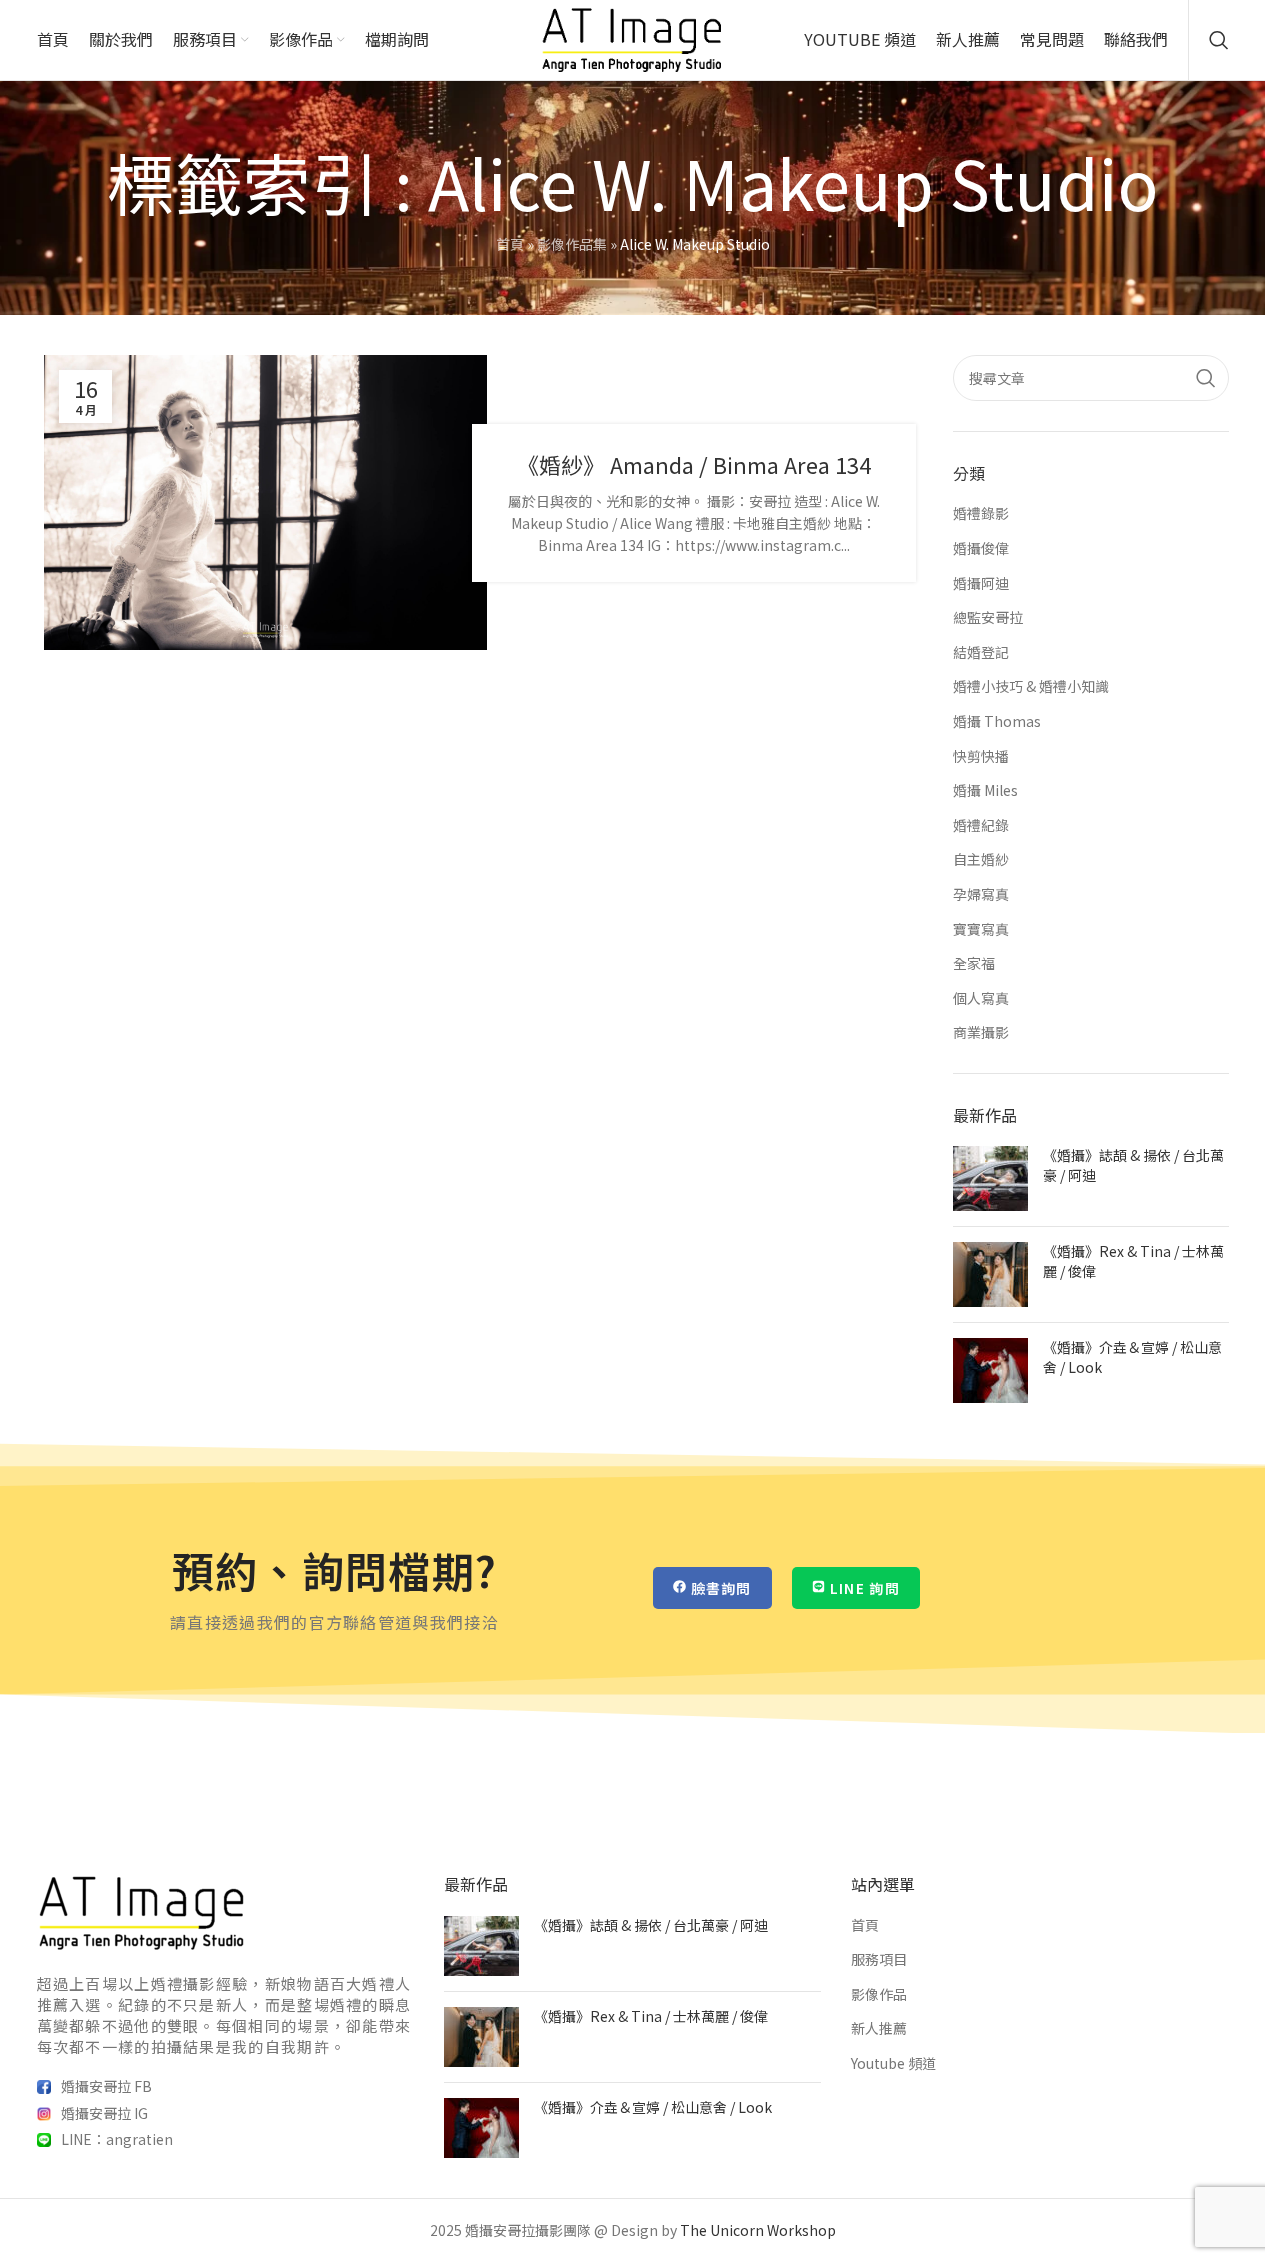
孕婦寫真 (981, 894)
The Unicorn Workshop (758, 2230)
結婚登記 (981, 652)
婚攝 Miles (985, 790)
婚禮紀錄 (981, 825)
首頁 (510, 244)
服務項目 (879, 1959)
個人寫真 (981, 998)
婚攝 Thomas (997, 721)
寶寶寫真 (981, 929)
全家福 (974, 963)
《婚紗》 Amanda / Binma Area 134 (694, 464)
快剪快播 (981, 756)
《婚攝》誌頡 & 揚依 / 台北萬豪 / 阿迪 (1133, 1165)
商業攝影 (981, 1032)
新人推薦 (879, 2028)
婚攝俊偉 (981, 548)
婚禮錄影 (981, 513)
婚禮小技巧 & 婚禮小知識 (1031, 686)
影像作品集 (572, 244)
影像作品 (879, 1994)
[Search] (1219, 40)
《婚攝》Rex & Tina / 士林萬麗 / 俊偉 (1133, 1261)
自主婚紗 (981, 859)
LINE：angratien (117, 2139)
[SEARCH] (1206, 378)
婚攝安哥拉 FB (106, 2086)
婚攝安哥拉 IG (104, 2113)
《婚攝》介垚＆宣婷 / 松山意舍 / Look (1132, 1357)
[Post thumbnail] (990, 1178)
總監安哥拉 (988, 617)
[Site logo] (632, 38)
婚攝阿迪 (981, 583)
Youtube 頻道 (893, 2063)
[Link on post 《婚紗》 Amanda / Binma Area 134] (265, 503)
